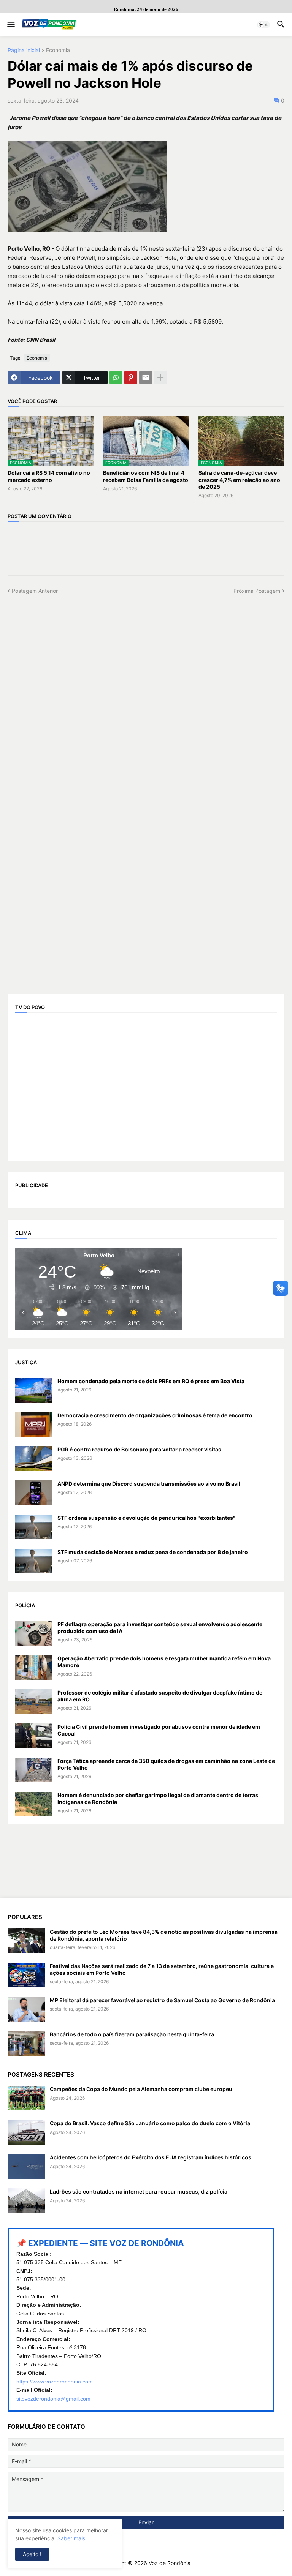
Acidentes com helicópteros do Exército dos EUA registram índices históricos (151, 2157)
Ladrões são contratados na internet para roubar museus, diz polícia (139, 2191)
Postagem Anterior (35, 591)
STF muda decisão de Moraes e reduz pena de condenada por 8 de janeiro (153, 1552)
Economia (58, 50)
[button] (10, 25)
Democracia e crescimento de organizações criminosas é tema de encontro (155, 1415)
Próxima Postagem (257, 591)
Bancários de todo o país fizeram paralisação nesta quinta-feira (132, 2034)
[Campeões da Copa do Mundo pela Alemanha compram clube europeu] (26, 2098)
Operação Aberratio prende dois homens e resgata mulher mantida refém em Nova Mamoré (164, 1662)
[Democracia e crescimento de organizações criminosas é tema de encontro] (34, 1424)
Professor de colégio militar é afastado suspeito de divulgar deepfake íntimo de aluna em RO (160, 1696)
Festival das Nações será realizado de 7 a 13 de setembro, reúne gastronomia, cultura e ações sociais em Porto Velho (162, 1969)
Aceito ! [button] (32, 2554)
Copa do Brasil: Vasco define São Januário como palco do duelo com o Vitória (150, 2123)
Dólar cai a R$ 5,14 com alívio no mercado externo (49, 476)
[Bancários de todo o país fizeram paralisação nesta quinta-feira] (26, 2043)
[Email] (146, 377)
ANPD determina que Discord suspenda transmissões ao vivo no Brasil (149, 1484)
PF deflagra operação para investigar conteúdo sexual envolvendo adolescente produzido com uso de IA (160, 1628)
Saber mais (71, 2538)
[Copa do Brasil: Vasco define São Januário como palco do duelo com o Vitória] (26, 2132)
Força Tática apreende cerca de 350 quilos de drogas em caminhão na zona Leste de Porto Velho (166, 1764)
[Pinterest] (131, 377)
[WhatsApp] (116, 377)
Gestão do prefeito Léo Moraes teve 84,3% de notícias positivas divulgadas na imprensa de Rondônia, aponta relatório (164, 1935)
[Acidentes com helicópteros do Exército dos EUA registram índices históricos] (26, 2166)
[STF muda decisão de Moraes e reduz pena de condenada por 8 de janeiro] (34, 1561)
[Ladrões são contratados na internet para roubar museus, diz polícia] (26, 2201)
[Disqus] (146, 690)
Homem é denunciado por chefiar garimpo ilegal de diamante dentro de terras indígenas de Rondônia (158, 1798)
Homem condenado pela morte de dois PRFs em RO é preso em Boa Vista (151, 1381)
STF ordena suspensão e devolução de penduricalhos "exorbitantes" (146, 1518)
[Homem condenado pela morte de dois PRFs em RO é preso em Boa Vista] (34, 1390)
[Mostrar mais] (160, 377)
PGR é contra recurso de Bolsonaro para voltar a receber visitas (139, 1449)
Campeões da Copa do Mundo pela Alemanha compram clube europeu (141, 2089)
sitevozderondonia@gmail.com (53, 2399)
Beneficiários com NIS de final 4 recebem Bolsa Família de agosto (146, 476)
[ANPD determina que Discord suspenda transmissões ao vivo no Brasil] (34, 1493)
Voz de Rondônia (170, 2563)
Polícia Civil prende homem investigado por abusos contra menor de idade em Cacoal (159, 1730)
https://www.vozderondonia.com (55, 2382)
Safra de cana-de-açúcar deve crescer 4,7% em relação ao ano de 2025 (239, 479)
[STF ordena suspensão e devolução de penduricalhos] (34, 1527)
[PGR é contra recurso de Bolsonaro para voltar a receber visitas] (34, 1459)
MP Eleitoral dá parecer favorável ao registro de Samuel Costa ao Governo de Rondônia (162, 2000)
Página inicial (24, 50)
